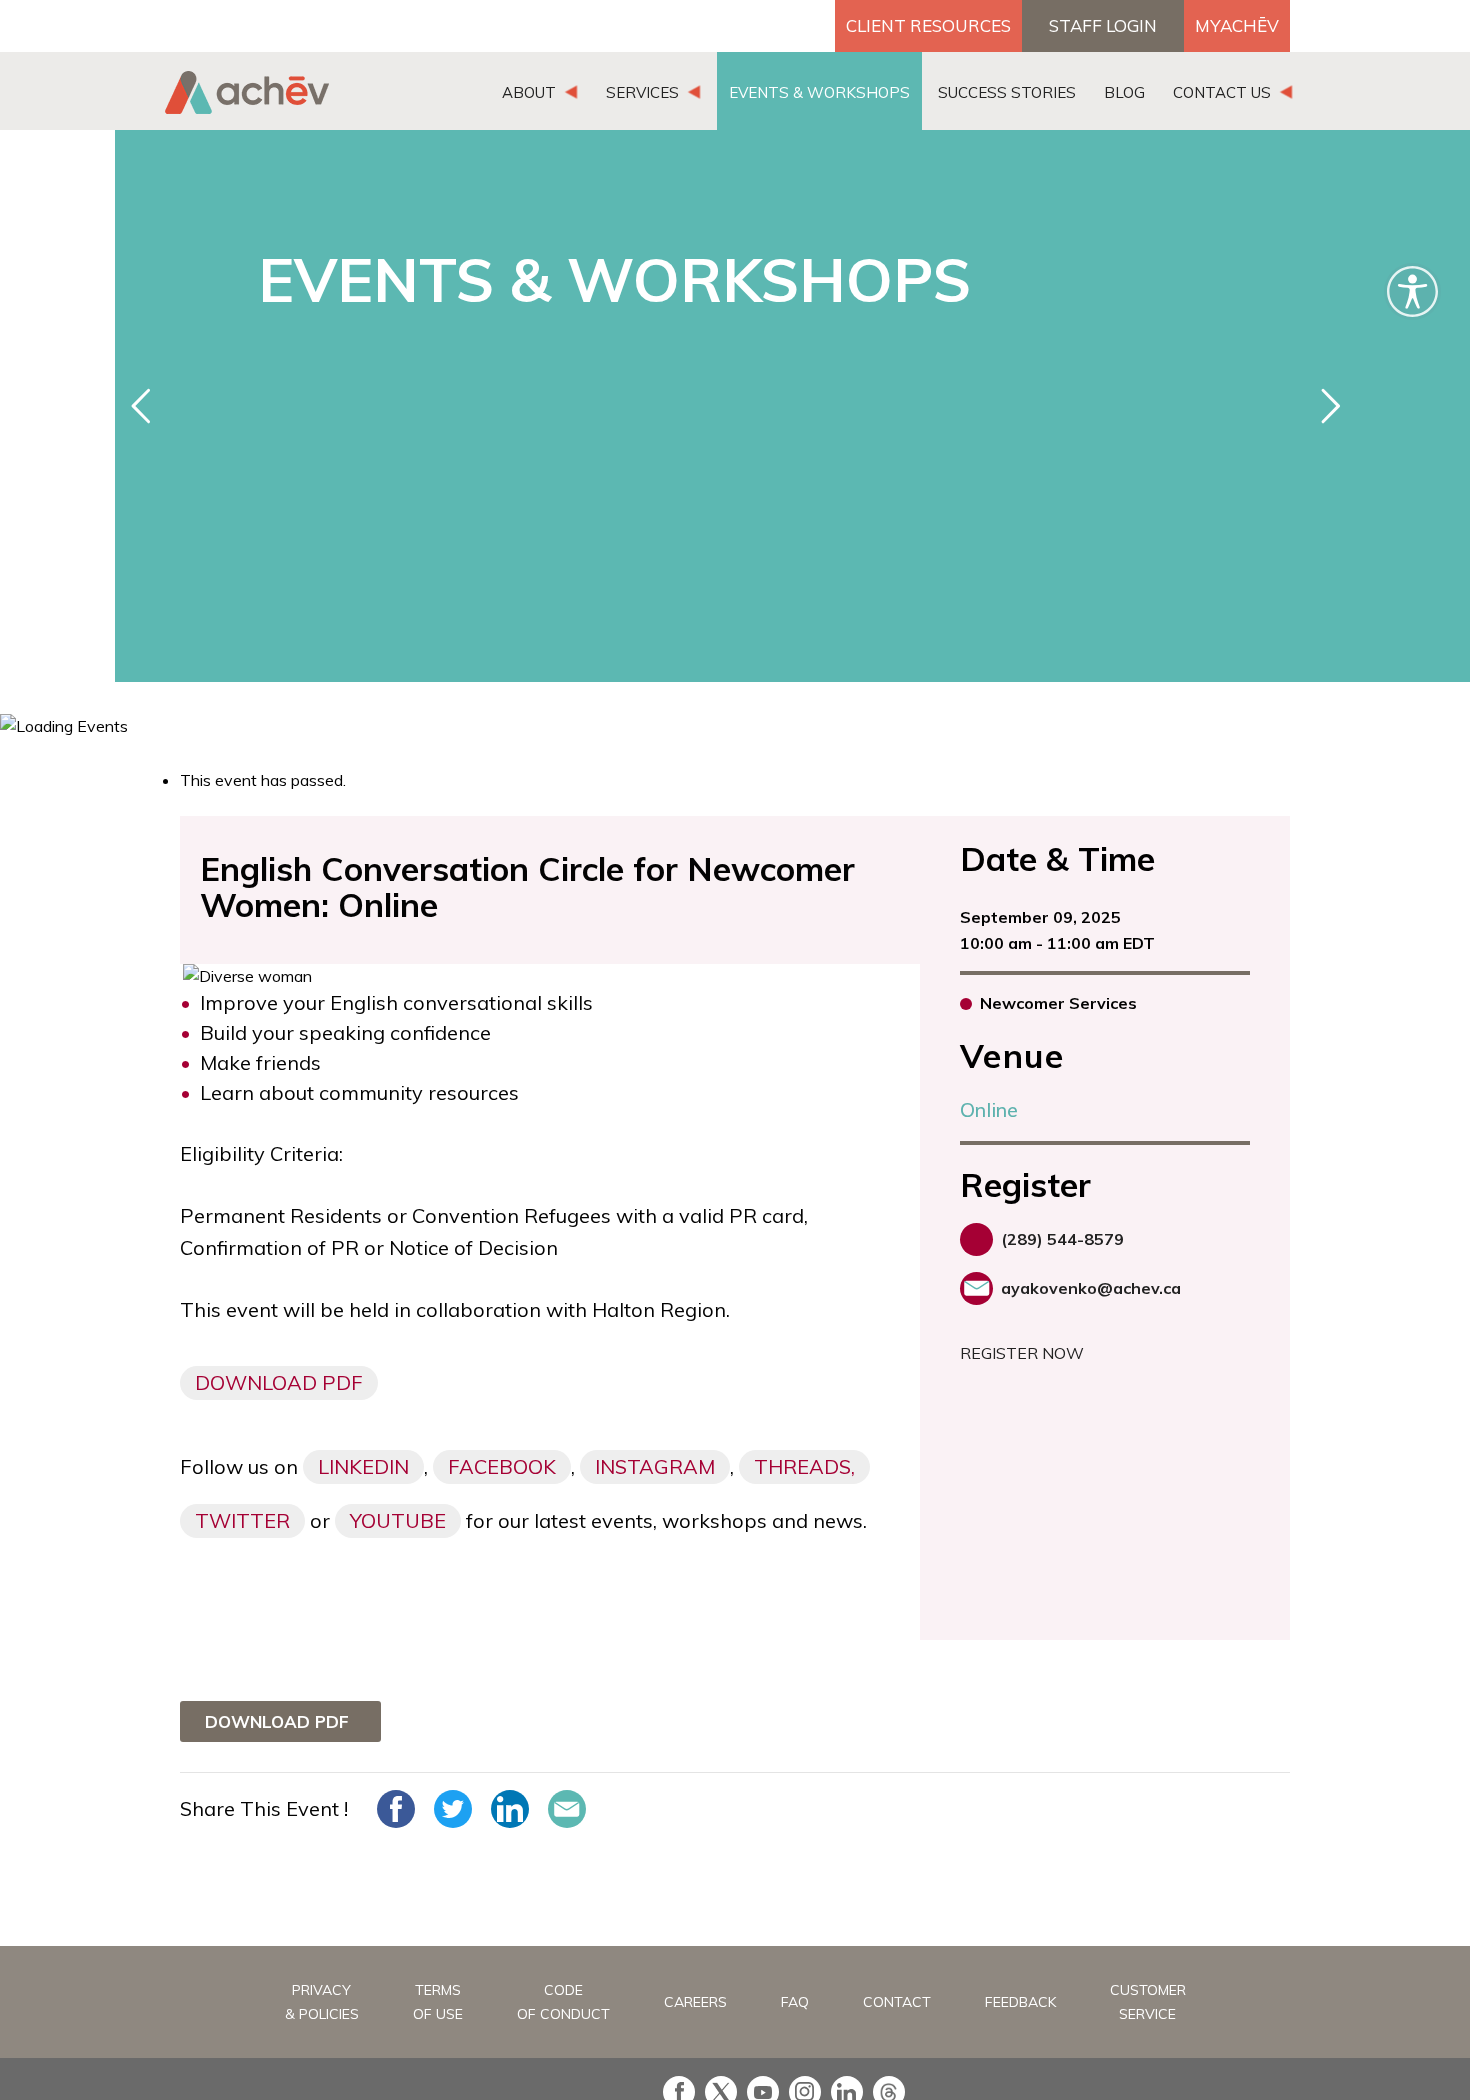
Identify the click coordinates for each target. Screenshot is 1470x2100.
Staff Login (1103, 25)
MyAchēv (1237, 25)
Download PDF (279, 1382)
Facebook (502, 1466)
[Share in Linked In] (510, 1809)
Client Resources (928, 25)
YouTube (398, 1520)
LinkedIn (363, 1466)
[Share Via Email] (567, 1809)
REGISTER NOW (1022, 1353)
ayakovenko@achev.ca (1091, 1288)
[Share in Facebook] (396, 1809)
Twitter (242, 1520)
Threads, (804, 1466)
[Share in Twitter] (453, 1809)
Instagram (655, 1466)
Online (989, 1109)
